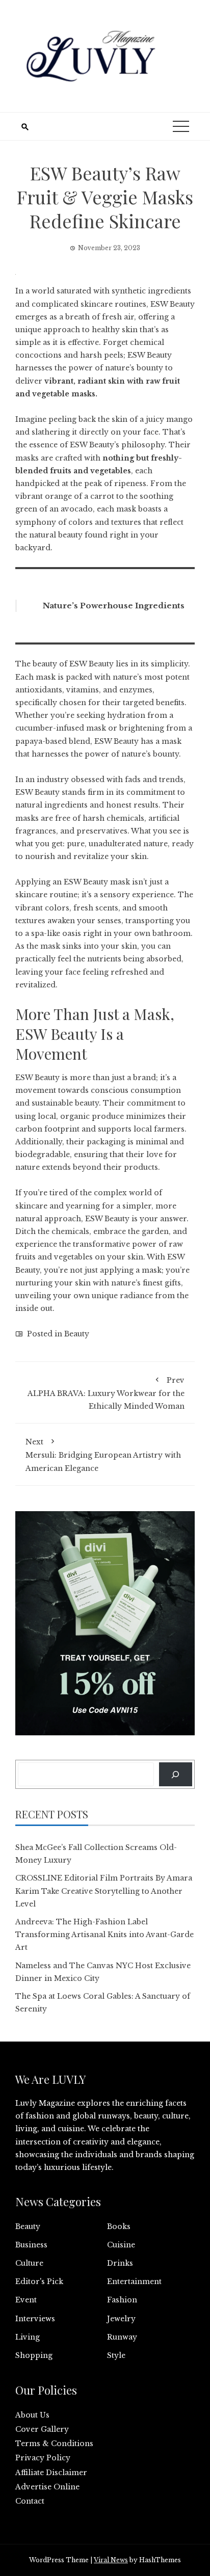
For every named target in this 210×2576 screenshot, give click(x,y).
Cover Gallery (42, 2429)
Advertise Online (47, 2487)
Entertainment (134, 2282)
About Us (32, 2415)
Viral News (111, 2560)
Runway (122, 2337)
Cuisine (121, 2245)
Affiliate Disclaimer (51, 2473)
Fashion (122, 2300)
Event (26, 2300)
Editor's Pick (39, 2282)
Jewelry (121, 2319)
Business (31, 2245)
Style (116, 2355)
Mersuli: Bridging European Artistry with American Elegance (103, 1455)
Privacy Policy (43, 2458)
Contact (30, 2501)
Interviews (35, 2319)
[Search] (176, 1774)
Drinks (120, 2263)
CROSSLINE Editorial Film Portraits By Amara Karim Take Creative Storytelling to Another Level (104, 1891)
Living (28, 2337)
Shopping (34, 2355)
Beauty (77, 1334)
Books (119, 2226)
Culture (29, 2263)
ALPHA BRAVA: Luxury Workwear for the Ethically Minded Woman (106, 1393)
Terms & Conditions (54, 2444)
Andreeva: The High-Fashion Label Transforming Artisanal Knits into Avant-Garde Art (104, 1935)
